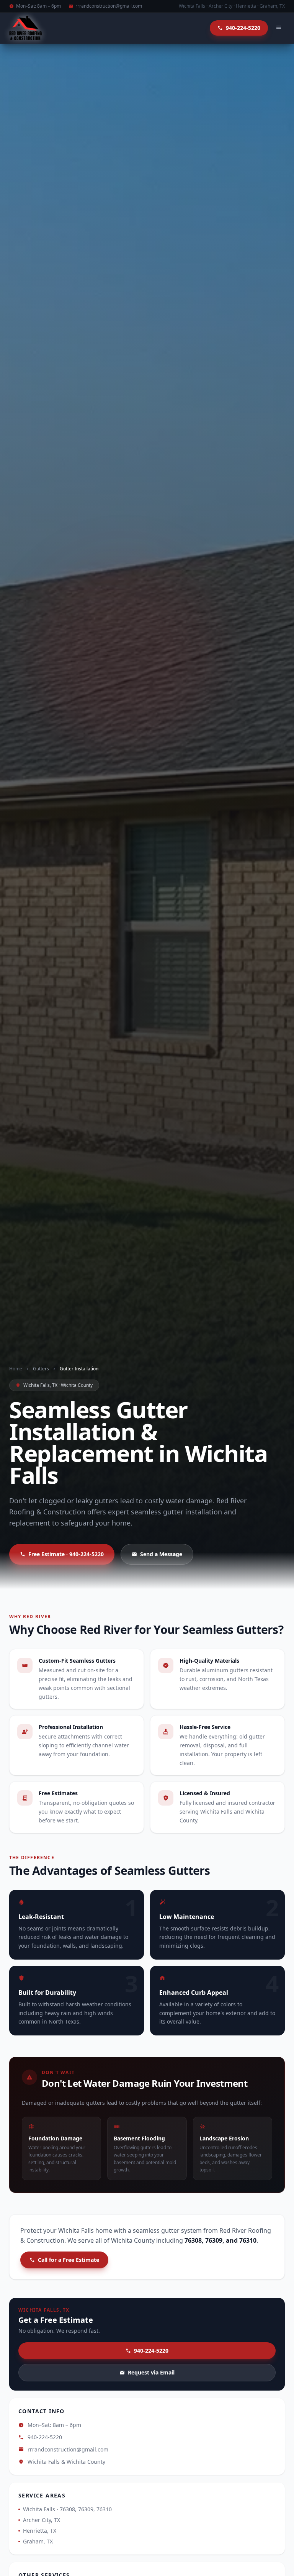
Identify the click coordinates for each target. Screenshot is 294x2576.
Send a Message (161, 1554)
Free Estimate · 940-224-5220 (66, 1554)
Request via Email (151, 2372)
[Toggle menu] (279, 28)
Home (16, 1369)
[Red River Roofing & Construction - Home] (25, 28)
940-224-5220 (151, 2351)
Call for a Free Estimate (69, 2260)
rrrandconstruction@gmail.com (109, 6)
